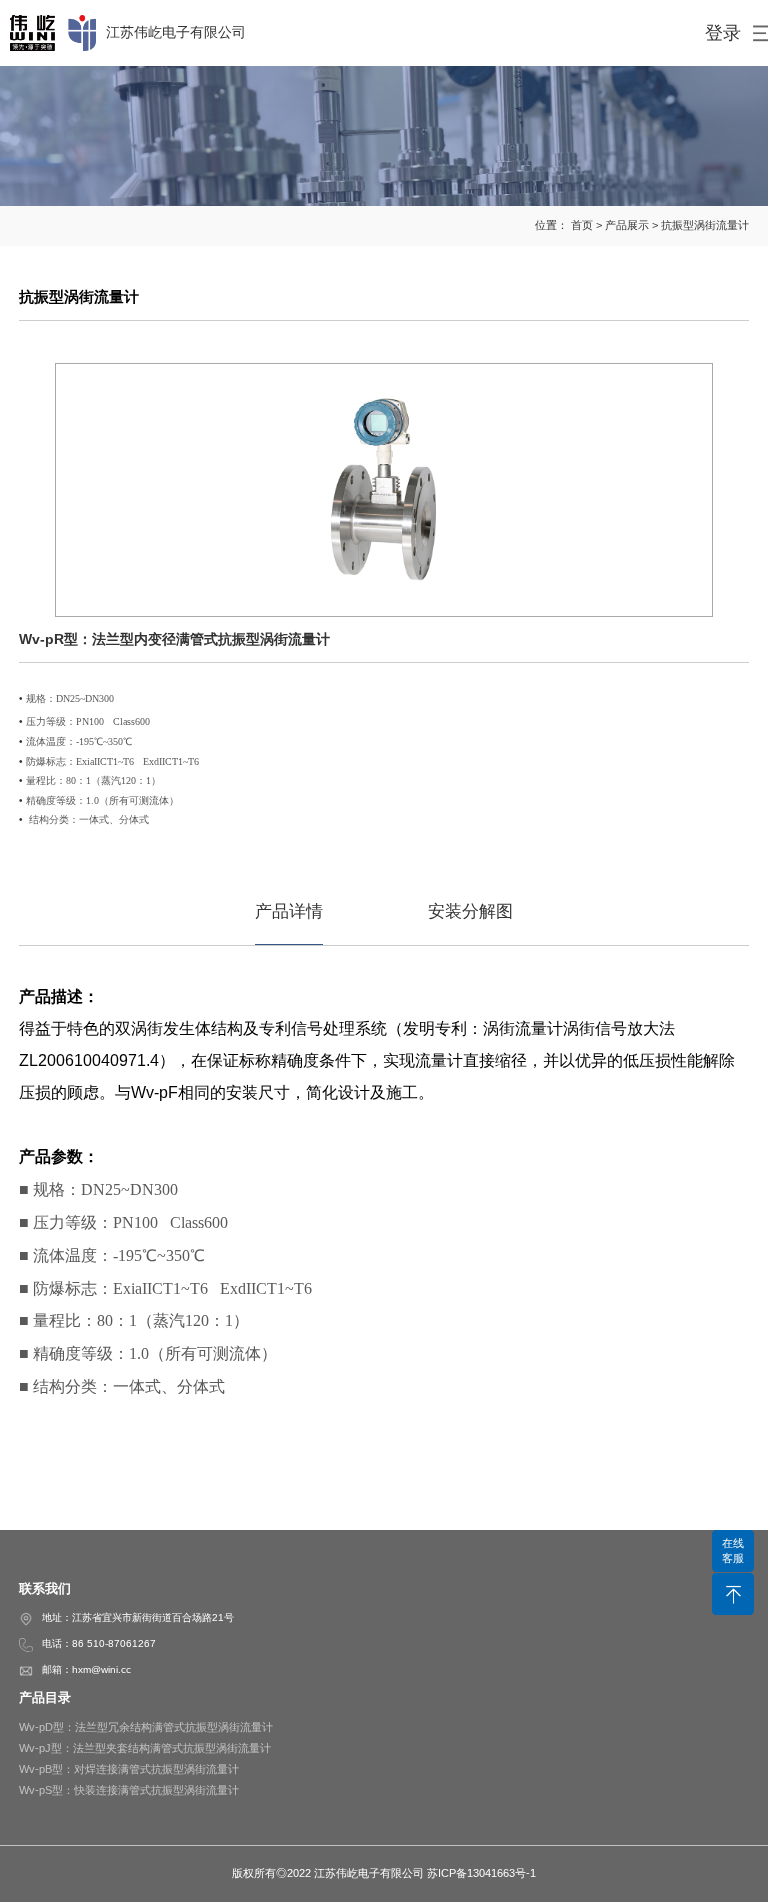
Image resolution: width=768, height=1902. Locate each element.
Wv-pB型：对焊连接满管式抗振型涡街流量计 (129, 1769)
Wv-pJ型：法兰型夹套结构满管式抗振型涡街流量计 (145, 1748)
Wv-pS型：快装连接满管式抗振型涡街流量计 (129, 1790)
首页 (582, 225)
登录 (723, 33)
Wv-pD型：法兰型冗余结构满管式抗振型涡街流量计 (146, 1727)
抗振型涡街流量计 (705, 225)
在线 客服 (733, 1550)
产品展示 (627, 225)
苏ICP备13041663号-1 (481, 1873)
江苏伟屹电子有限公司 (176, 32)
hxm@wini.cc (101, 1669)
